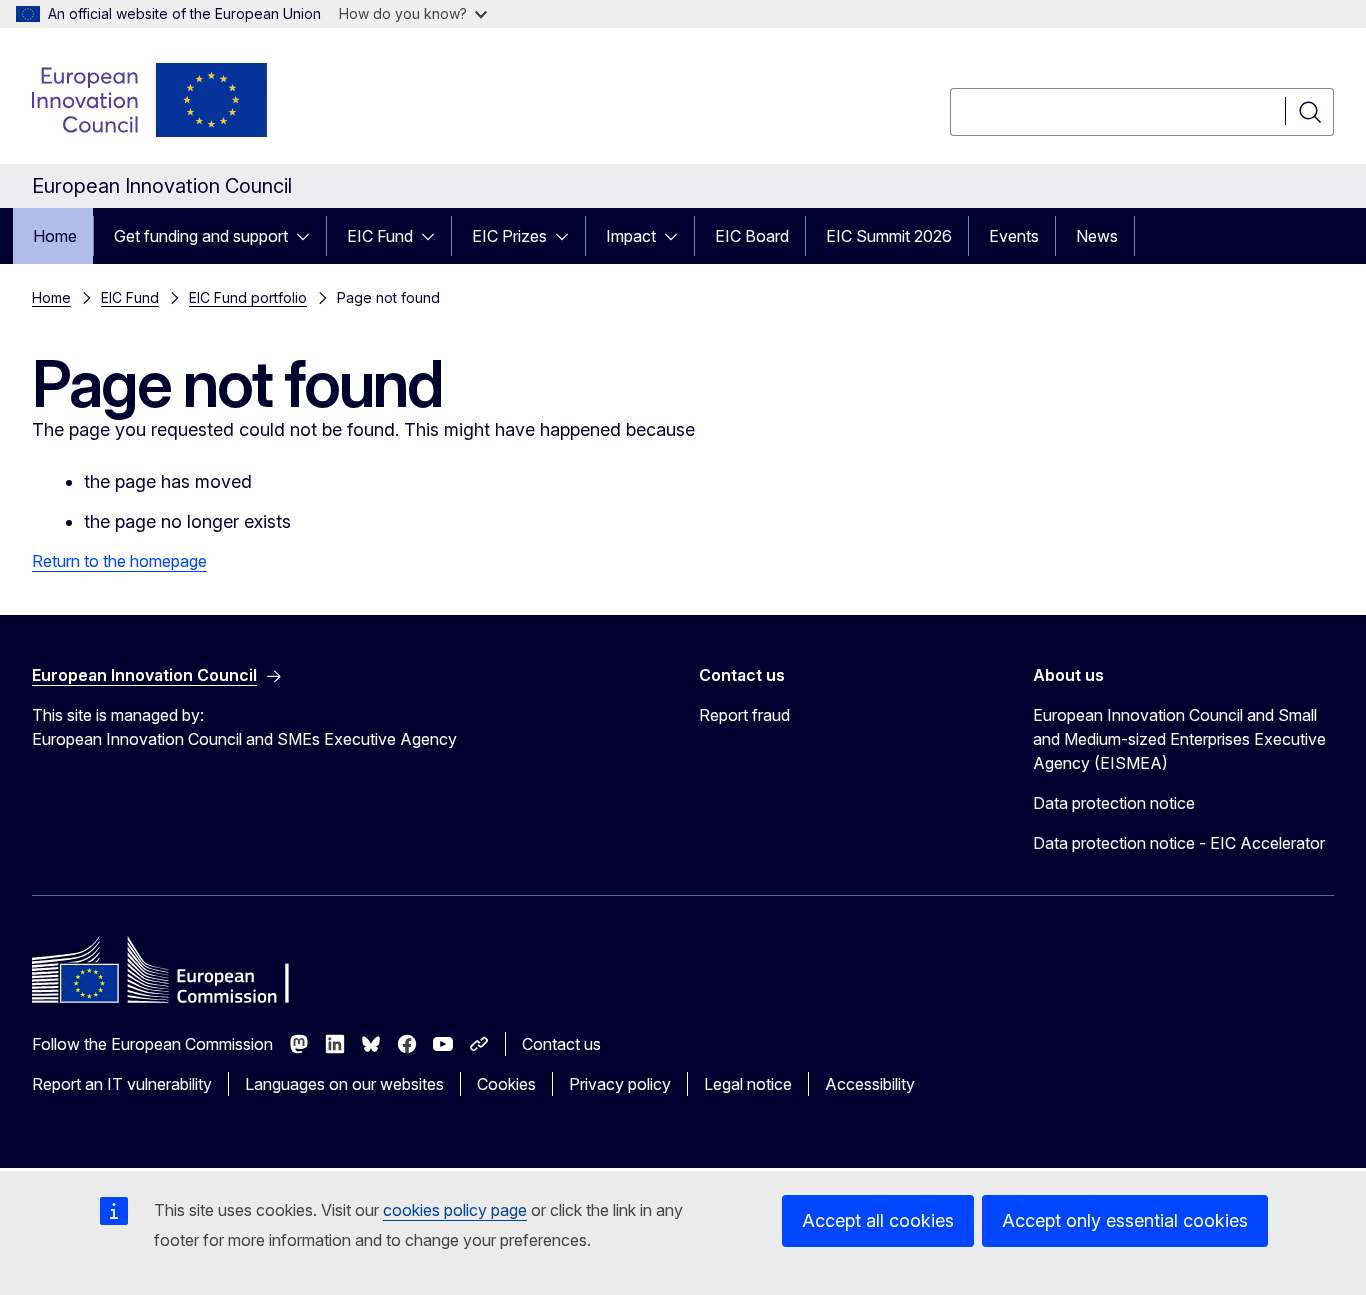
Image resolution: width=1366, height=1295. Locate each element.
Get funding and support (201, 236)
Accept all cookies (878, 1220)
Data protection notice (1114, 803)
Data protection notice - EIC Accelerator (1179, 843)
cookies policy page (455, 1210)
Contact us (561, 1044)
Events (1014, 236)
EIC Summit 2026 (889, 236)
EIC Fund (380, 236)
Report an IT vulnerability (122, 1084)
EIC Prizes (509, 236)
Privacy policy (620, 1084)
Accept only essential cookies (1125, 1220)
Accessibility (870, 1084)
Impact (631, 236)
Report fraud (744, 715)
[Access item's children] (309, 236)
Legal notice (748, 1084)
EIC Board (752, 236)
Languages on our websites (344, 1084)
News (1097, 236)
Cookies (506, 1084)
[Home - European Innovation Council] (151, 100)
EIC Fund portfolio (248, 297)
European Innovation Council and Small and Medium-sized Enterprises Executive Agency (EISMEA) (1179, 739)
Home (55, 236)
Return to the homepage (119, 561)
